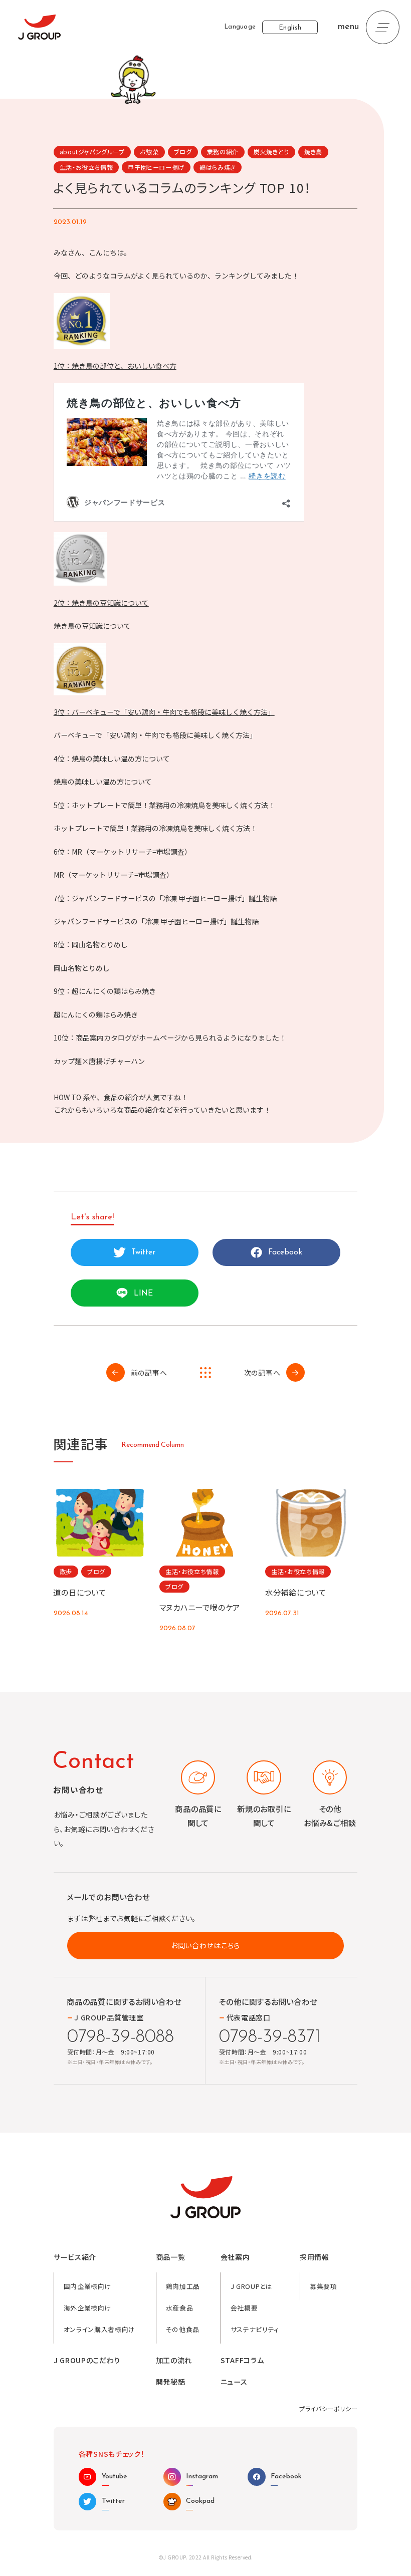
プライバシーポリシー (328, 2408)
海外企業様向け (87, 2308)
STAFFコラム (242, 2360)
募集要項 (324, 2286)
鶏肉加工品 (183, 2286)
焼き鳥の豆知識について (92, 626)
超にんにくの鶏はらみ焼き (96, 1014)
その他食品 (183, 2329)
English (290, 28)
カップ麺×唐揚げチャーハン (99, 1061)
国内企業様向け (87, 2286)
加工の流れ (174, 2360)
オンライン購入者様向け (99, 2329)
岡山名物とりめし (82, 968)
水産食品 (180, 2308)
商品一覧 (171, 2257)
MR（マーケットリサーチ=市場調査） (114, 875)
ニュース (234, 2382)
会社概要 (244, 2308)
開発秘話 (171, 2382)
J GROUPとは (252, 2286)
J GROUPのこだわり (87, 2360)
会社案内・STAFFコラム (104, 132)
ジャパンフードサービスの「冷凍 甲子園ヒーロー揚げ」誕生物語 (156, 921)
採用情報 (315, 2257)
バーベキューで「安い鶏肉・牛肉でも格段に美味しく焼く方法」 (155, 735)
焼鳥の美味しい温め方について (103, 782)
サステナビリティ (255, 2329)
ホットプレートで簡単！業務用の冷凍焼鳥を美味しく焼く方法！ (155, 828)
